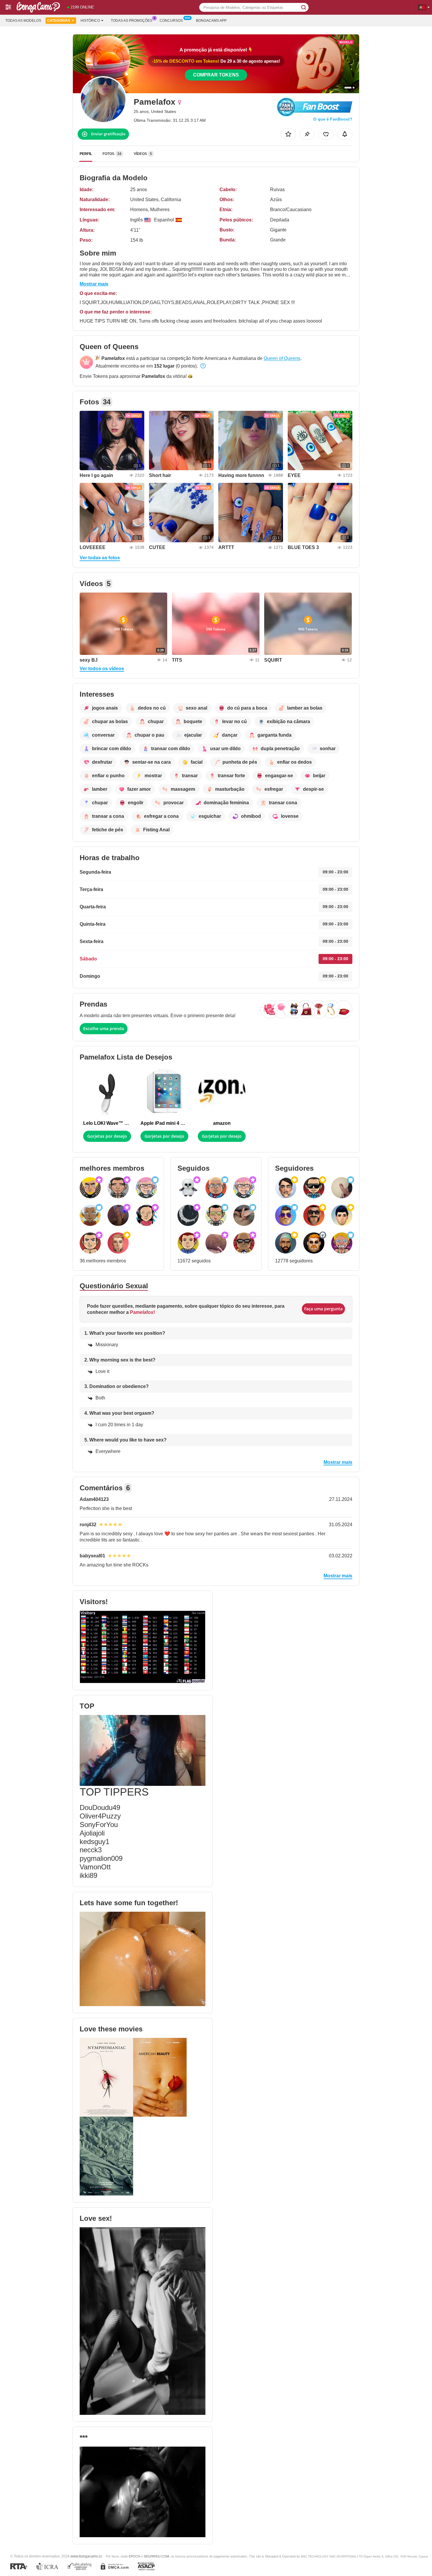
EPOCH (134, 2556)
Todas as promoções (132, 21)
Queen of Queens (282, 358)
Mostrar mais (94, 284)
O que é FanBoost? (333, 119)
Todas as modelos (23, 21)
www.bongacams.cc (86, 2556)
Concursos (171, 21)
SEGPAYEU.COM (156, 2556)
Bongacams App (211, 21)
